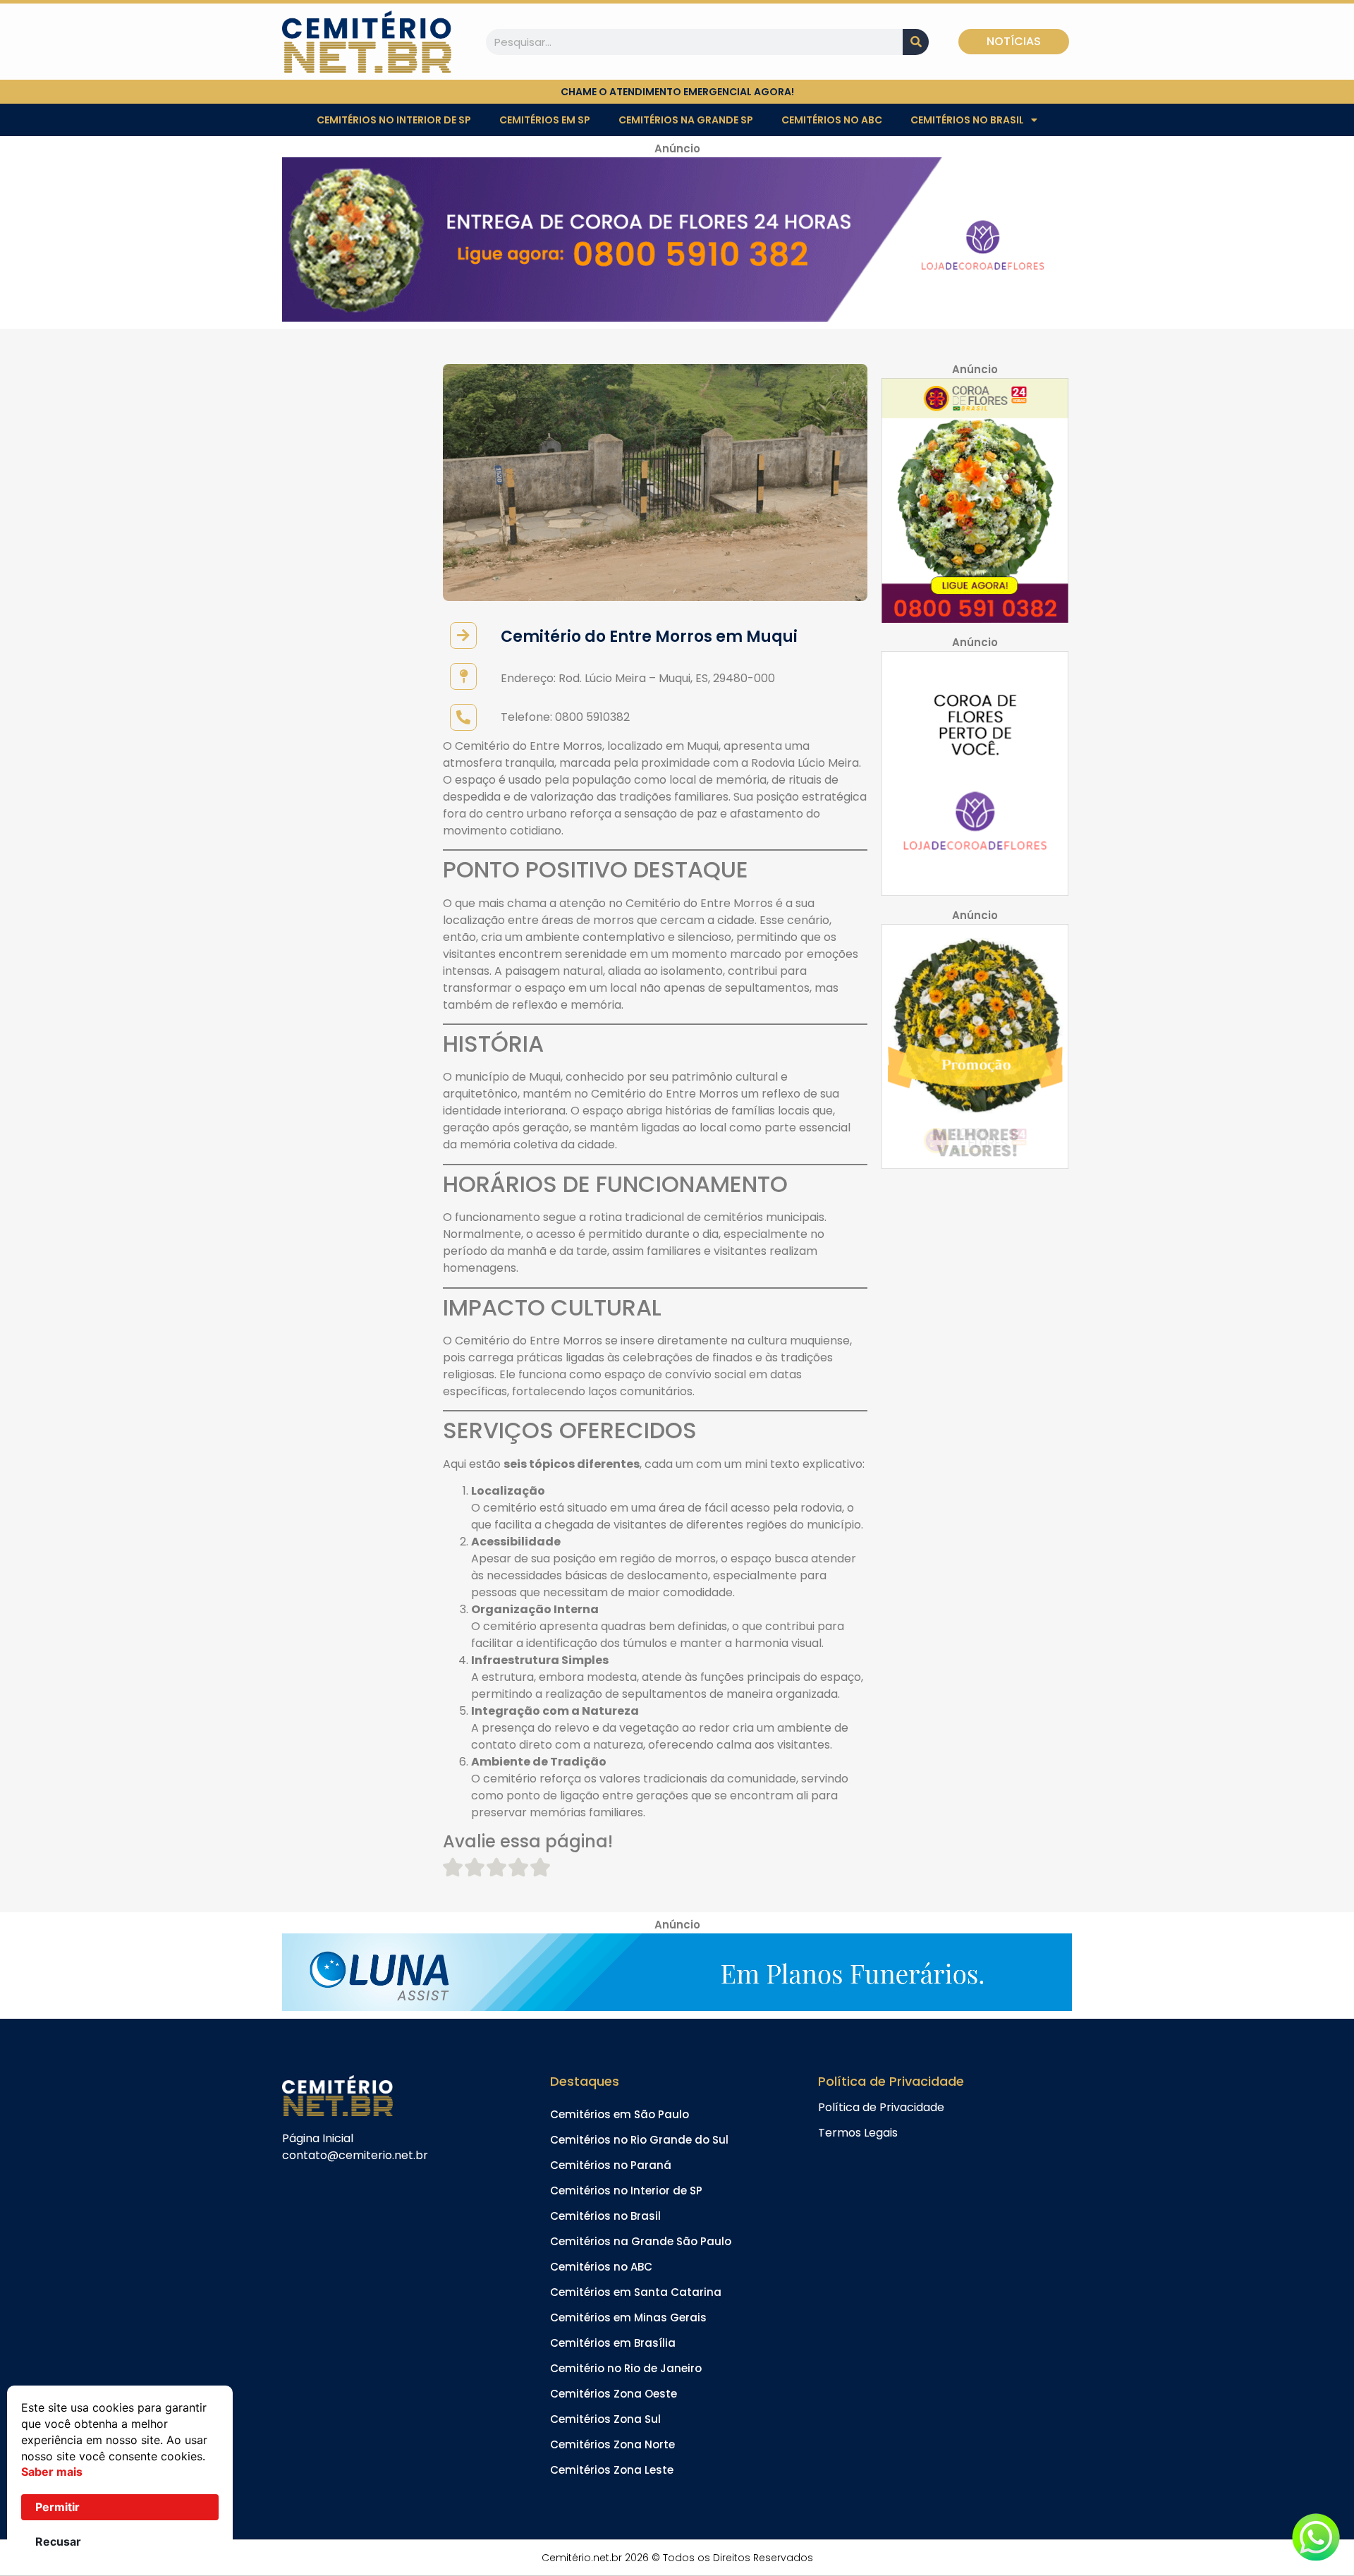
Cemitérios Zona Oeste (614, 2394)
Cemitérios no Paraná (611, 2165)
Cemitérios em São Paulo (620, 2114)
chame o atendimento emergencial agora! (677, 92)
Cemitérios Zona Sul (605, 2419)
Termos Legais (858, 2133)
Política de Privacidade (881, 2107)
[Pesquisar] (916, 42)
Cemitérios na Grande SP (686, 120)
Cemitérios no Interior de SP (394, 120)
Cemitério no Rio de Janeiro (626, 2368)
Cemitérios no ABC (832, 120)
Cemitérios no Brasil (967, 120)
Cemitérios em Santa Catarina (636, 2292)
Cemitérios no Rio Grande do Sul (639, 2140)
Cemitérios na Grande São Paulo (641, 2241)
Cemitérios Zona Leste (612, 2470)
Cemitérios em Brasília (613, 2343)
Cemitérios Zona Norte (612, 2444)
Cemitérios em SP (545, 120)
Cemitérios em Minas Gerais (628, 2317)
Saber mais (52, 2472)
